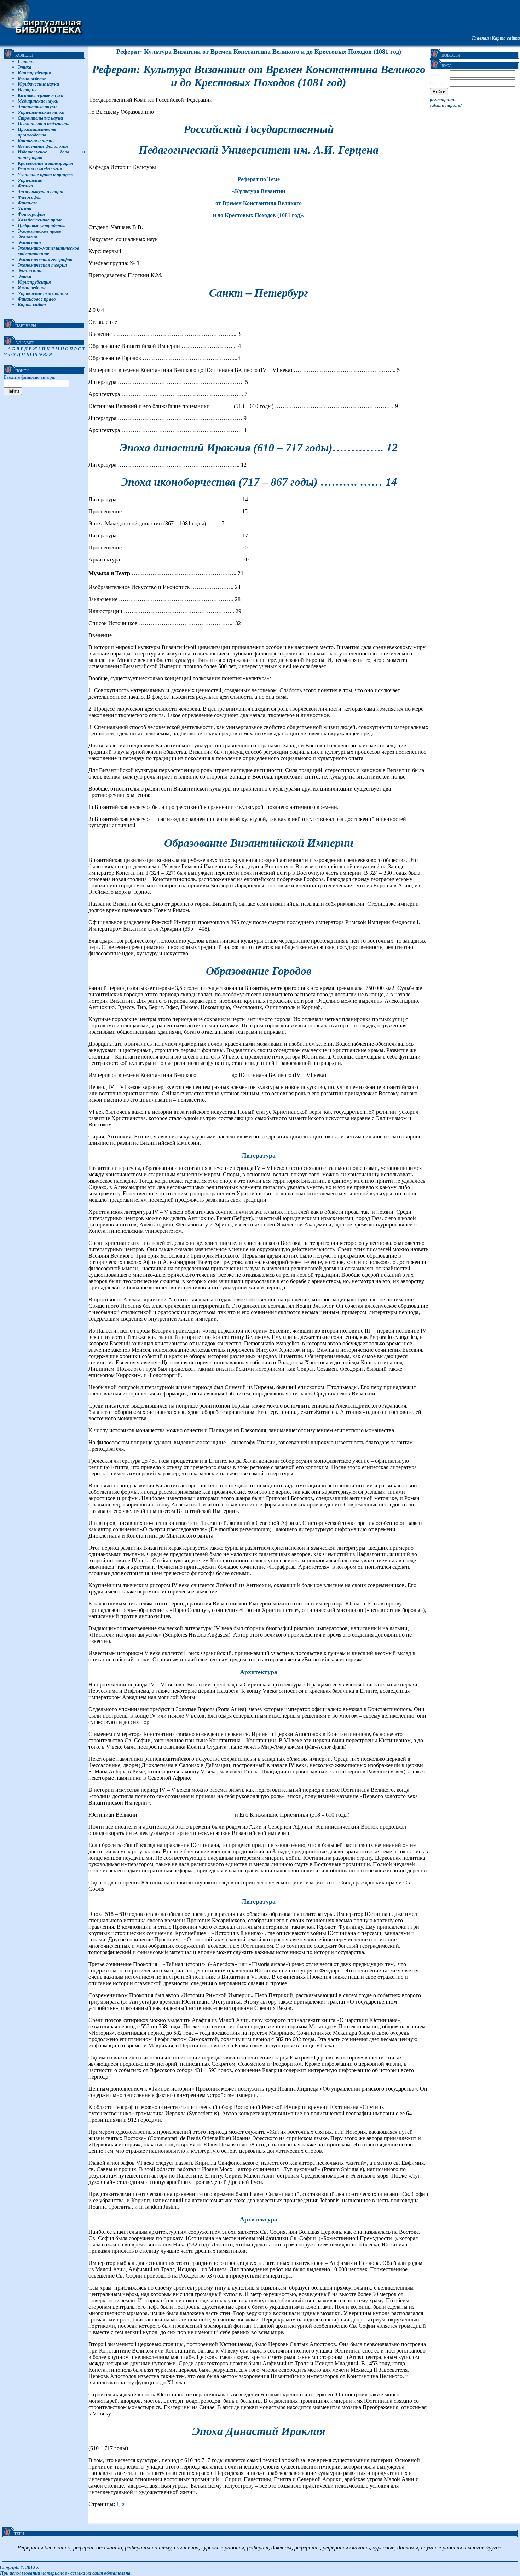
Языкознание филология (43, 146)
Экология (27, 237)
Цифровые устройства (42, 225)
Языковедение (32, 78)
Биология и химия (36, 141)
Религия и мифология (40, 169)
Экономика (29, 242)
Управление (30, 180)
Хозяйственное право (40, 220)
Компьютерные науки (41, 95)
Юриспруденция (34, 73)
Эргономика (30, 271)
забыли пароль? (446, 105)
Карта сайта (506, 38)
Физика (25, 186)
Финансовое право (37, 299)
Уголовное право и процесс (45, 174)
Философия (30, 197)
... (5, 349)
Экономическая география (45, 259)
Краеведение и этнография (45, 163)
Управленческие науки (41, 112)
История (27, 90)
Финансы (27, 203)
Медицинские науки (38, 101)
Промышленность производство (37, 132)
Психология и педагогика (44, 124)
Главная (480, 38)
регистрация (443, 100)
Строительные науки (40, 118)
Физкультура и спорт (41, 191)
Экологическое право (40, 231)
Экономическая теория (42, 265)
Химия (25, 208)
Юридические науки (38, 84)
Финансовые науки (37, 107)
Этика (25, 67)
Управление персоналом (43, 293)
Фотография (31, 214)
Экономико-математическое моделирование (48, 251)
